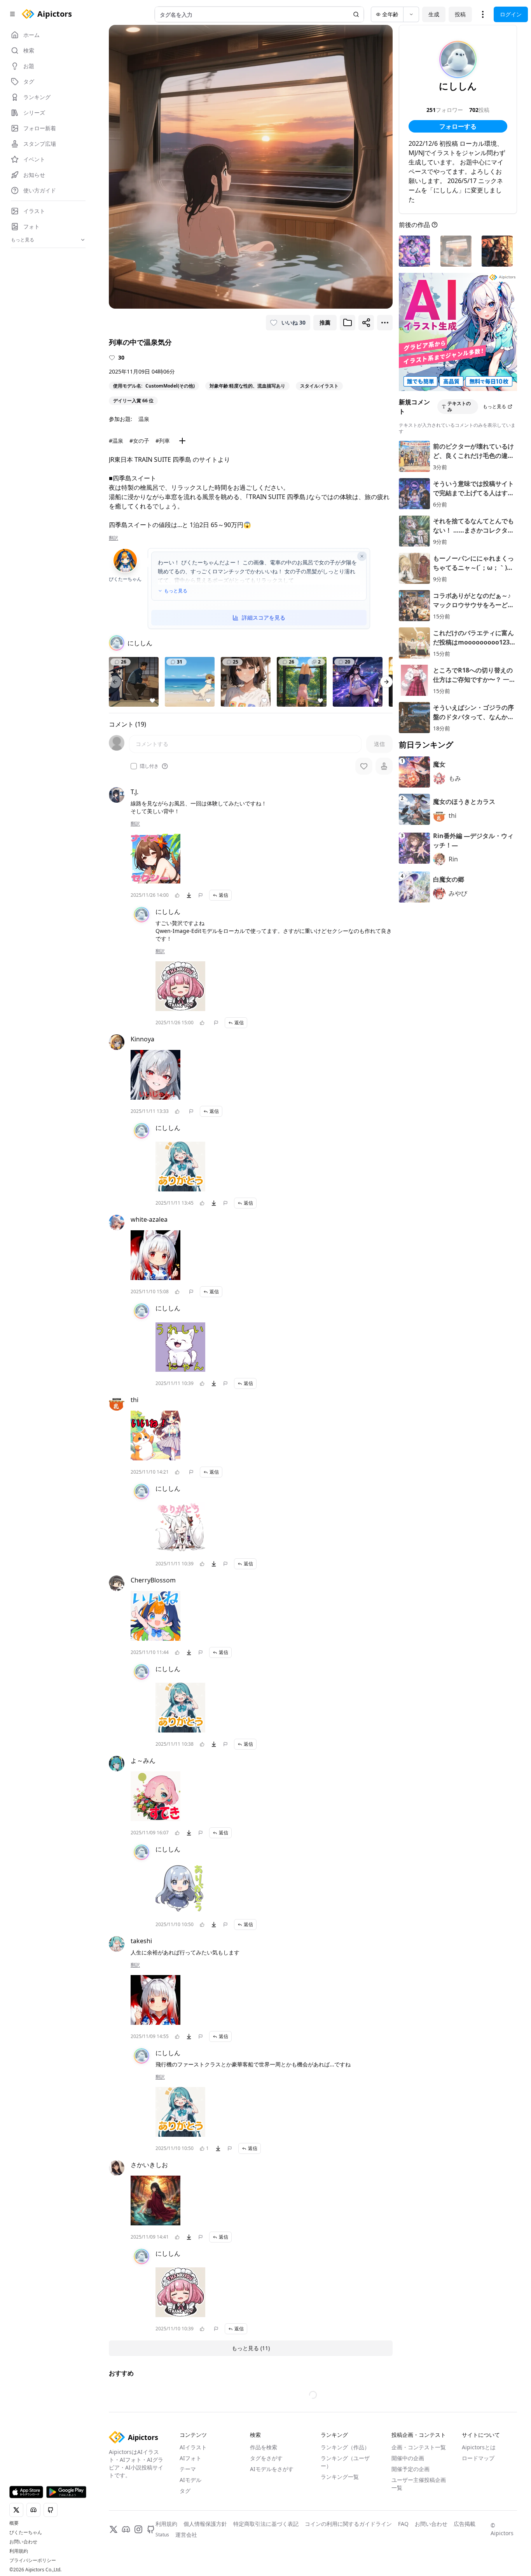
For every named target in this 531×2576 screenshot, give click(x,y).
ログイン (511, 14)
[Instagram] (138, 2570)
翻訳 (114, 538)
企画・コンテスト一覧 (419, 2488)
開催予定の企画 (410, 2509)
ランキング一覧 (340, 2517)
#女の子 (139, 441)
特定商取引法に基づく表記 (266, 2564)
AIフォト (190, 2498)
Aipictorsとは (479, 2488)
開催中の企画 (408, 2498)
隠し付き (149, 766)
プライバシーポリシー (33, 2560)
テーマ (188, 2509)
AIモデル (190, 2520)
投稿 (460, 14)
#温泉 (116, 441)
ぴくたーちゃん (26, 2532)
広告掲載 (465, 2564)
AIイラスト (193, 2488)
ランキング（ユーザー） (345, 2502)
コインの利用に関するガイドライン (348, 2564)
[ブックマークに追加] (348, 323)
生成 (434, 14)
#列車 (163, 441)
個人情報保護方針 (205, 2564)
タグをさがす (266, 2498)
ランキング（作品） (345, 2488)
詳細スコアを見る (264, 617)
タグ (185, 2531)
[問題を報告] (201, 895)
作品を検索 (264, 2488)
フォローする (458, 126)
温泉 (144, 419)
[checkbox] (134, 766)
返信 (224, 895)
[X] (114, 2570)
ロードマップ (478, 2498)
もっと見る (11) (251, 2348)
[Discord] (126, 2570)
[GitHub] (151, 2570)
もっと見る (176, 591)
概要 (14, 2523)
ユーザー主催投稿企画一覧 (419, 2524)
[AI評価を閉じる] (362, 556)
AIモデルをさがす (272, 2509)
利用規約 (19, 2551)
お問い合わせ (23, 2542)
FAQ (403, 2564)
